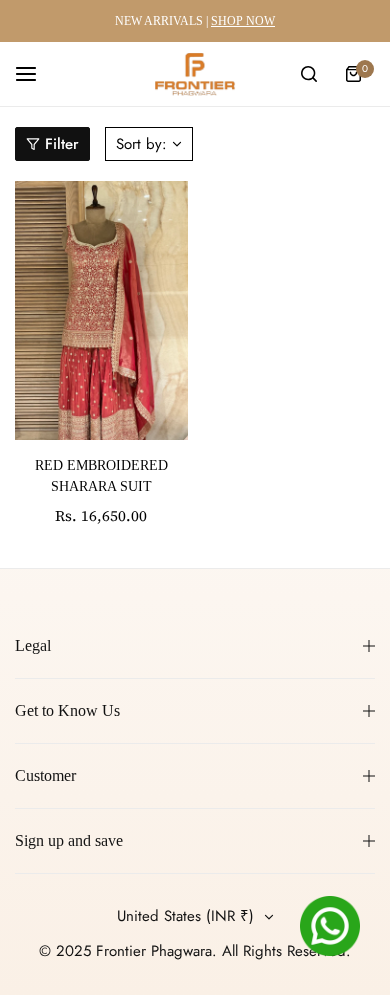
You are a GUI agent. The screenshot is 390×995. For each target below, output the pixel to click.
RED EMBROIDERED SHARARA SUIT (101, 476)
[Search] (309, 74)
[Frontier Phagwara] (195, 74)
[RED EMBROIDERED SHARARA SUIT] (101, 310)
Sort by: (141, 144)
